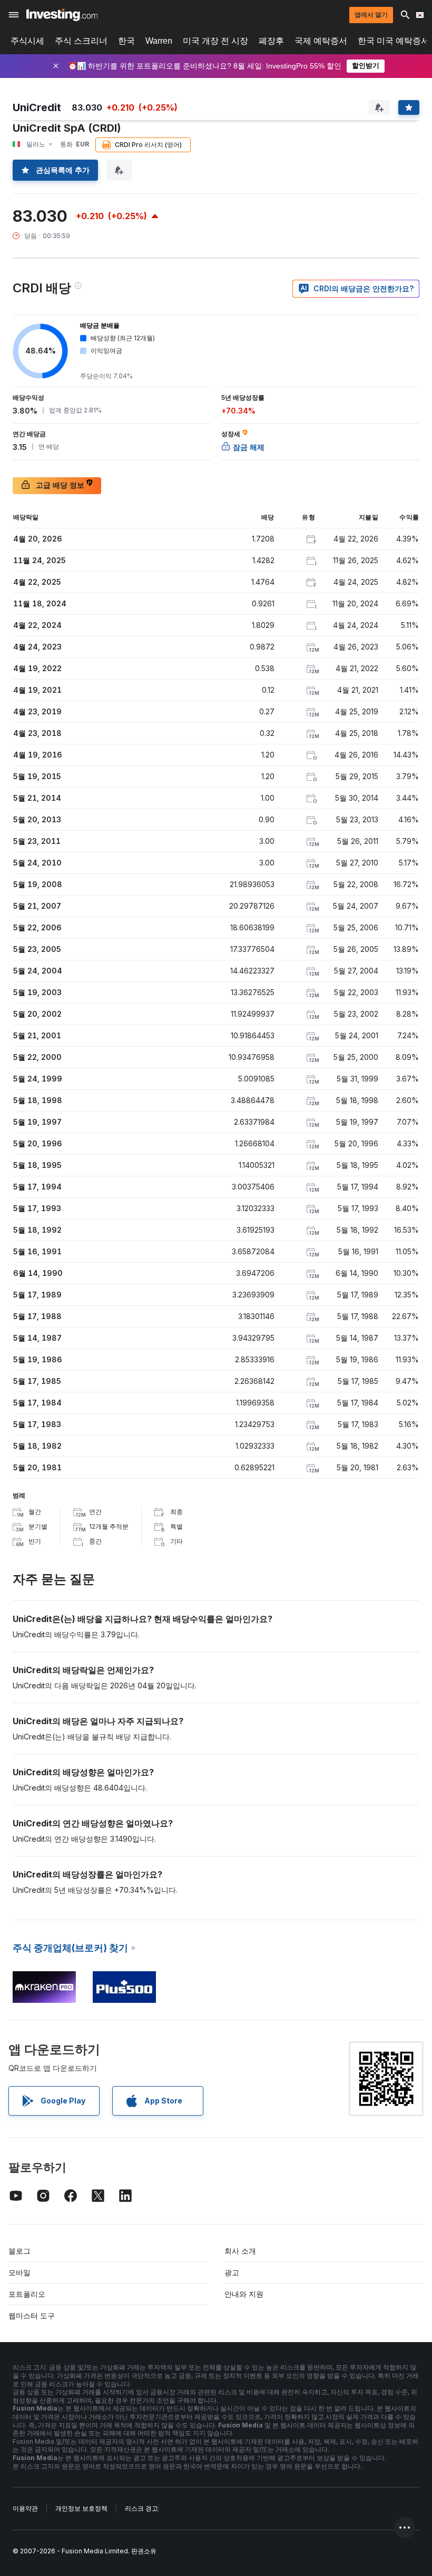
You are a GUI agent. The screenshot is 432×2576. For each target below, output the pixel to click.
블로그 (19, 2251)
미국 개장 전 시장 (215, 41)
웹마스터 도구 (32, 2316)
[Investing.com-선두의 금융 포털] (62, 15)
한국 (126, 41)
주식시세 (27, 41)
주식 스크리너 (81, 41)
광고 (232, 2272)
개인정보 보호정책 (81, 2508)
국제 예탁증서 (321, 41)
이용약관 (25, 2508)
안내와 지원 (244, 2294)
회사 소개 (240, 2251)
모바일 (19, 2272)
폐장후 (271, 41)
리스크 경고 (141, 2508)
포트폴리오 (27, 2294)
